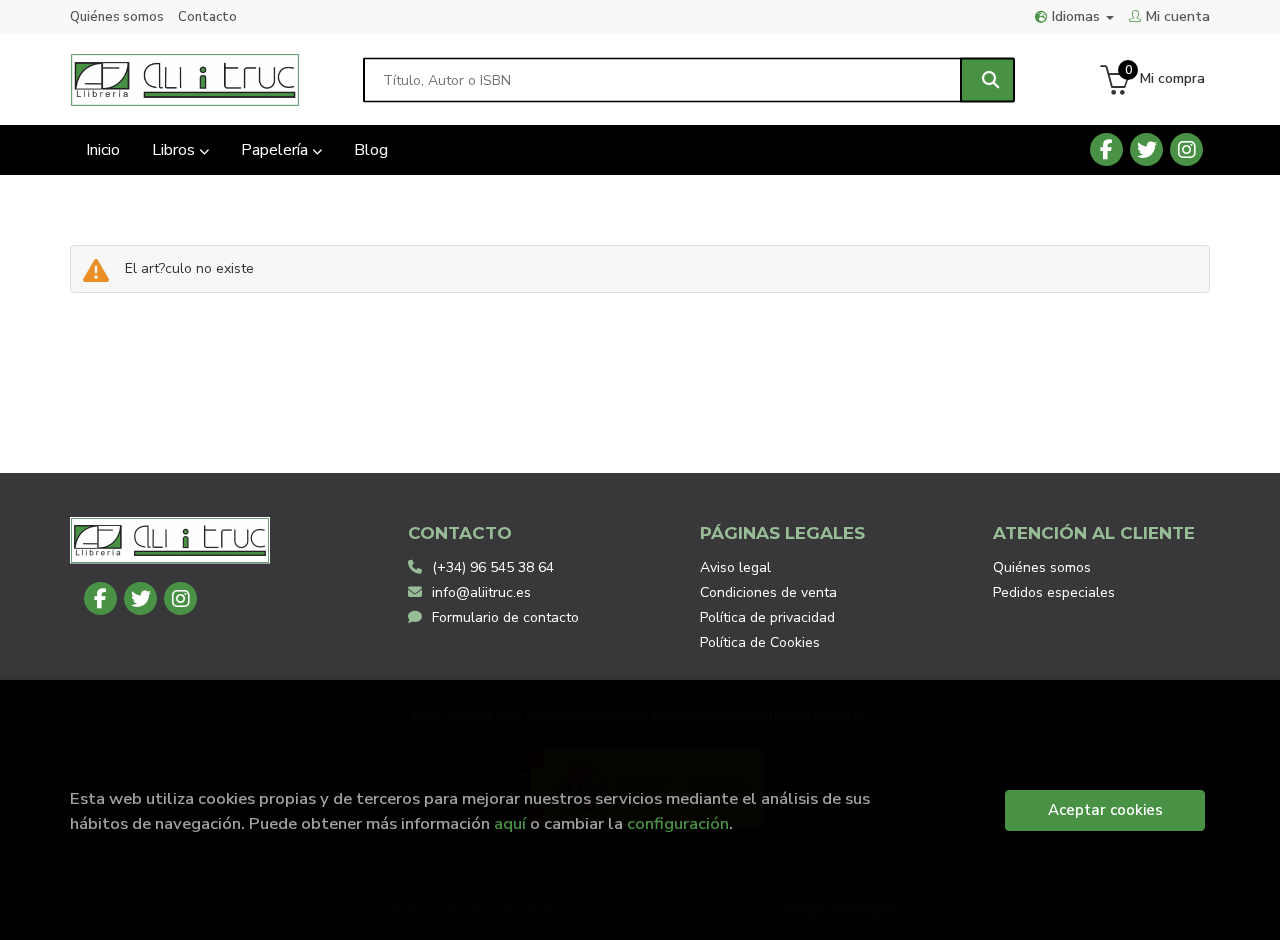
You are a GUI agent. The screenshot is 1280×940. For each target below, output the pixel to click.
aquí (510, 823)
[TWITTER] (1146, 149)
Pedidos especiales (1054, 592)
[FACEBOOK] (1106, 149)
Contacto (207, 17)
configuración (678, 823)
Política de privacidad (767, 617)
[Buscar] (987, 79)
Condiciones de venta (768, 592)
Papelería (276, 150)
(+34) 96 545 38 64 (493, 567)
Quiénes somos (117, 17)
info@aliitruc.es (481, 592)
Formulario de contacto (505, 617)
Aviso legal (735, 567)
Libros (175, 150)
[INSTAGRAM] (1186, 149)
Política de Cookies (760, 642)
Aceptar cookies (1105, 810)
